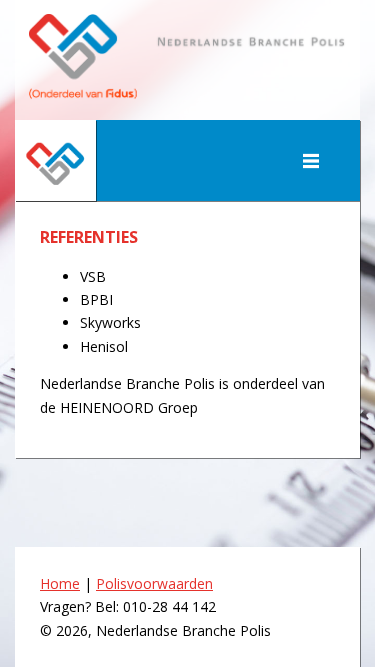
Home (60, 583)
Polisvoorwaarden (154, 583)
